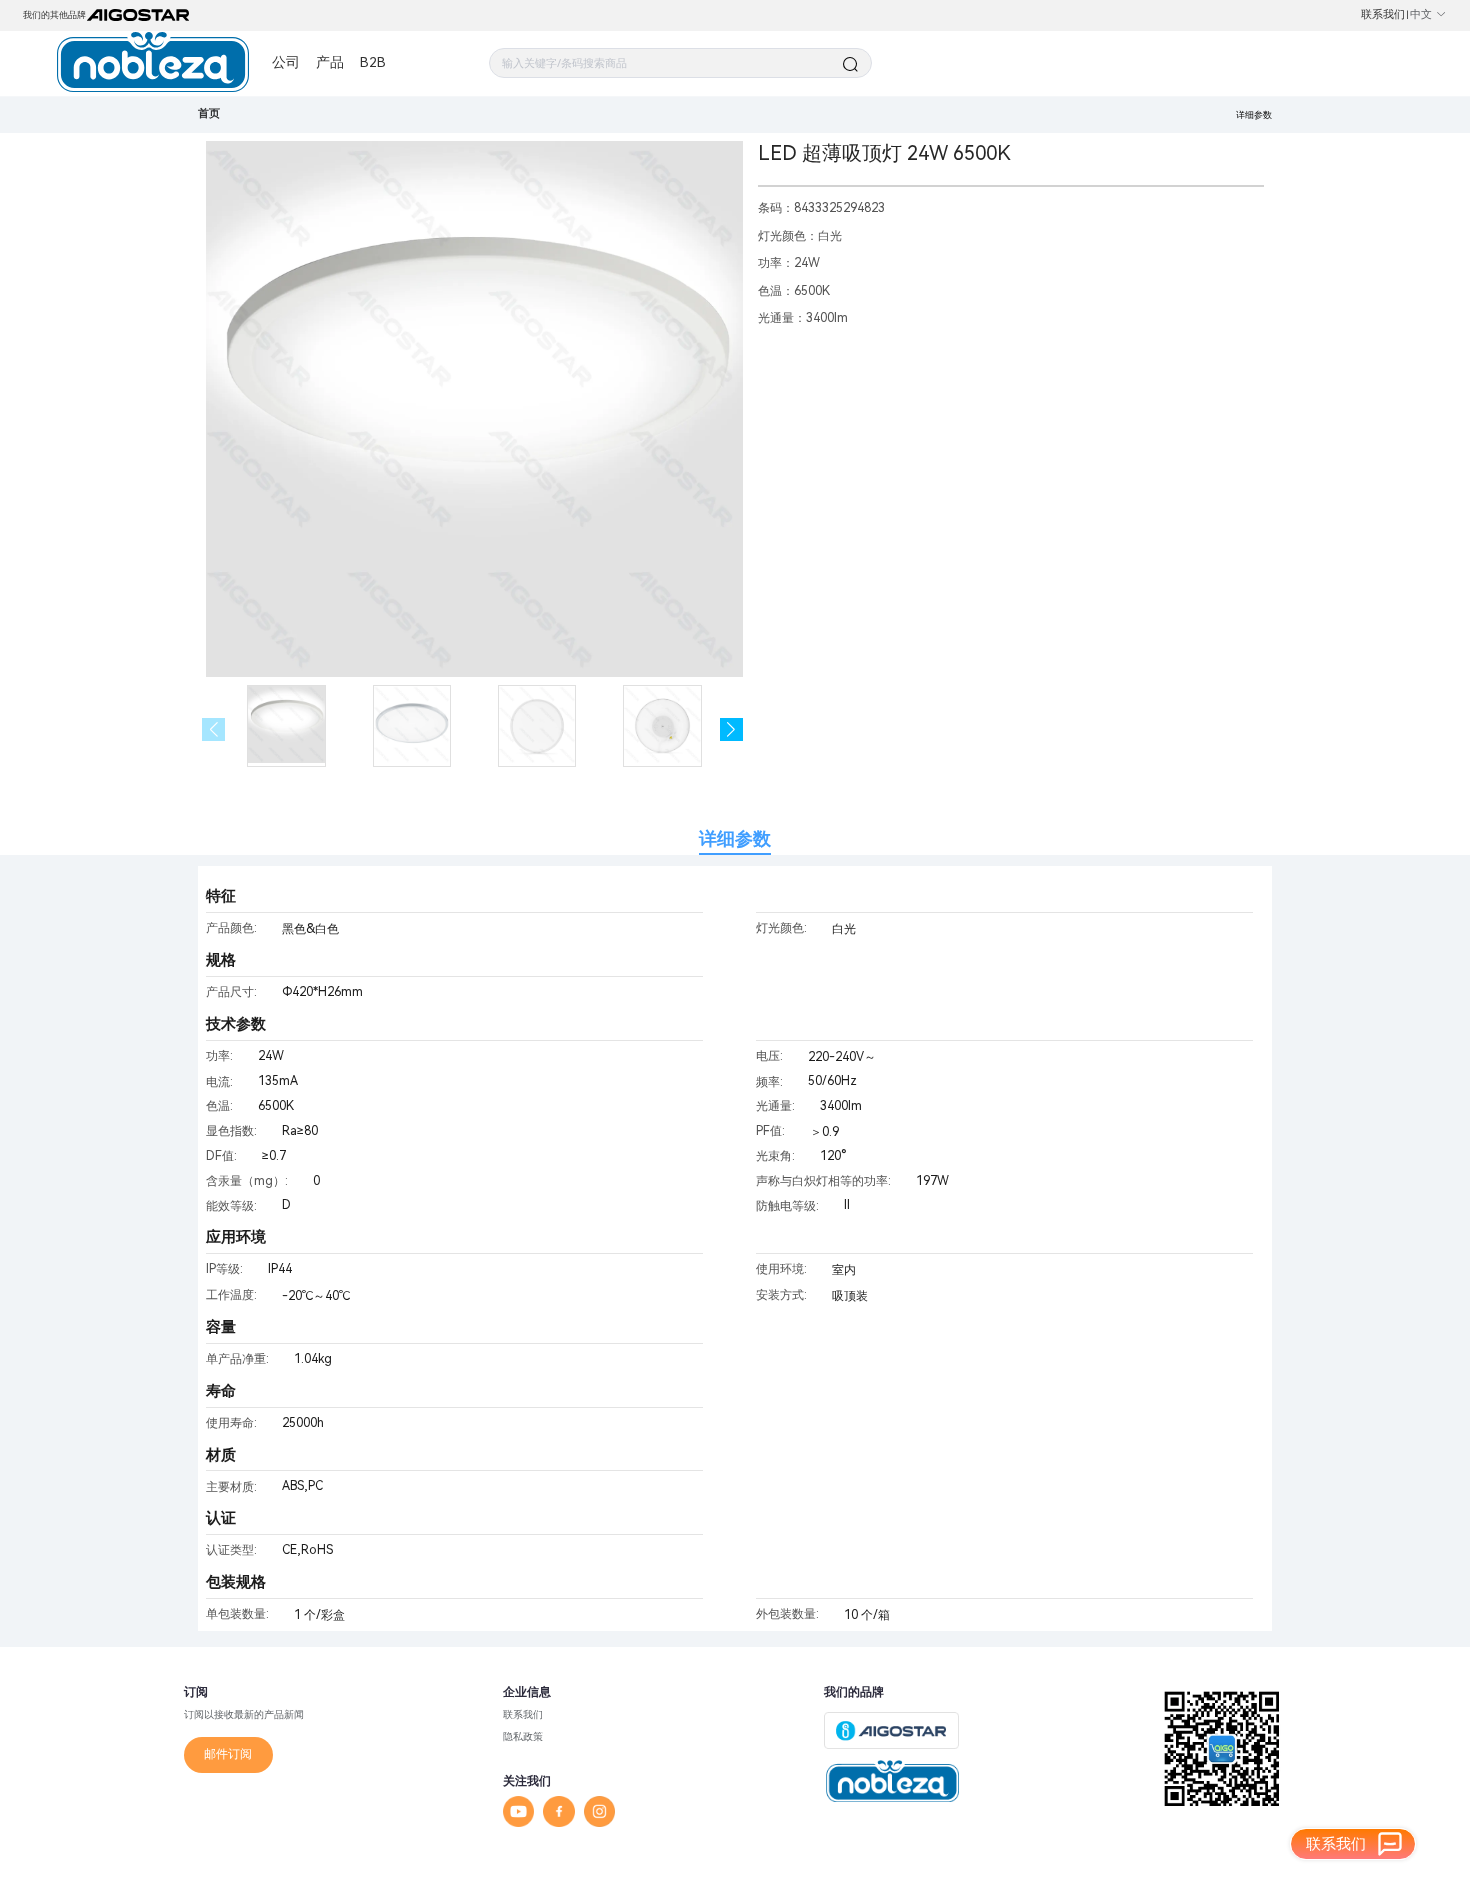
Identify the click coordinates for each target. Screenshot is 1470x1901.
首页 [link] (209, 113)
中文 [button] (1421, 14)
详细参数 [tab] (735, 838)
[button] (731, 729)
